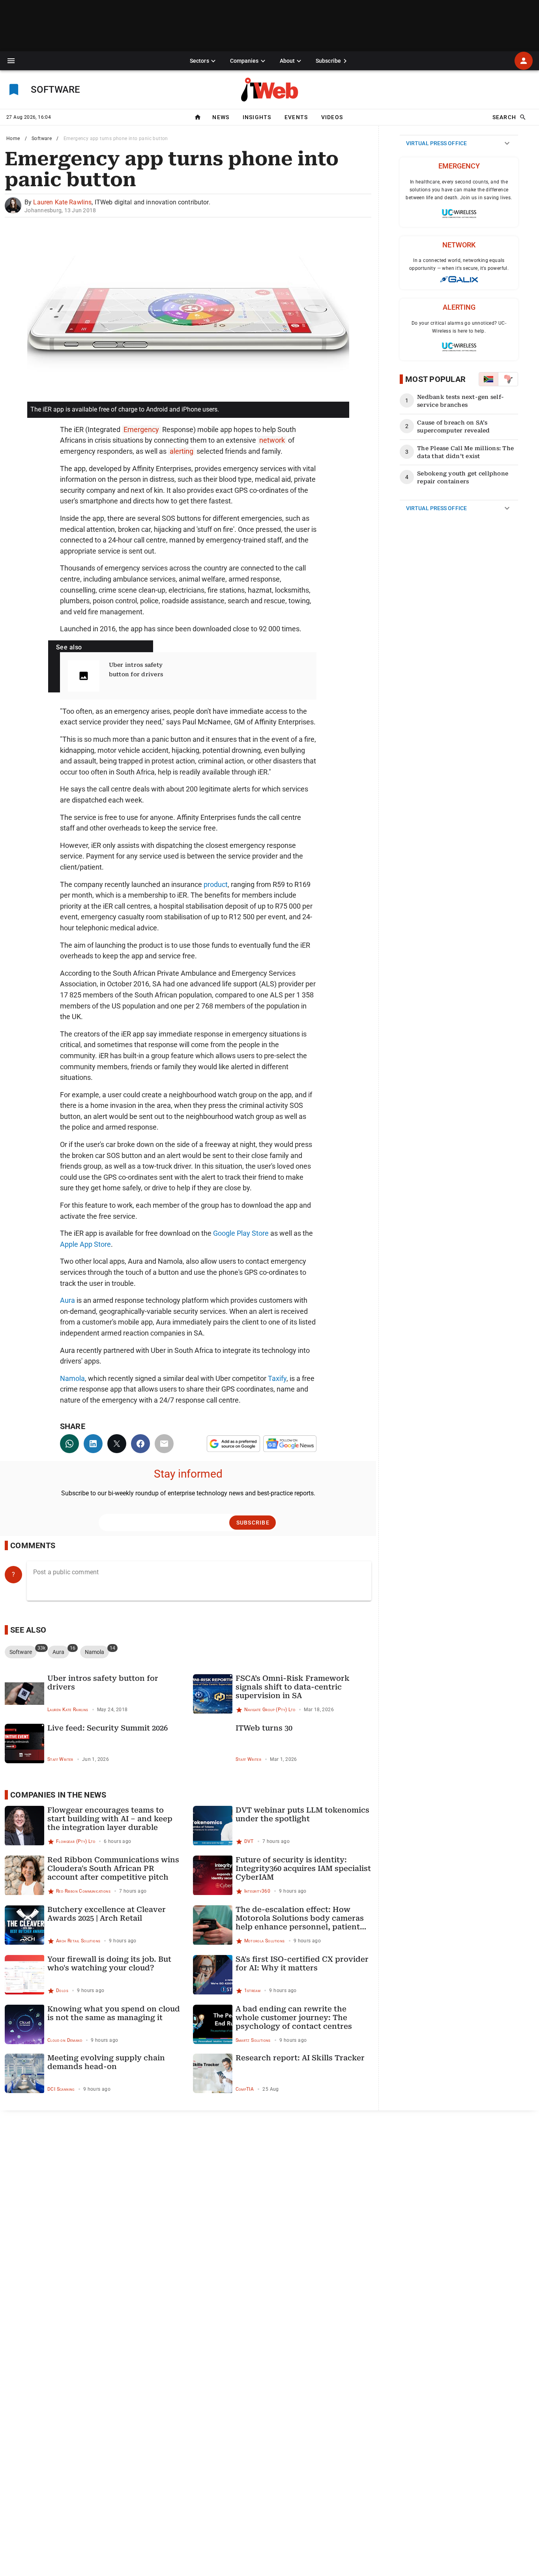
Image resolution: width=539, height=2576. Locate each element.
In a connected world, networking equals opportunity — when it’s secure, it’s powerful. (459, 264)
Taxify (277, 1378)
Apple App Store (85, 1244)
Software (42, 138)
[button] (11, 61)
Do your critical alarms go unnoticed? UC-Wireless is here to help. (459, 327)
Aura (67, 1300)
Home (13, 138)
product (216, 884)
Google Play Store (241, 1233)
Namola (72, 1378)
